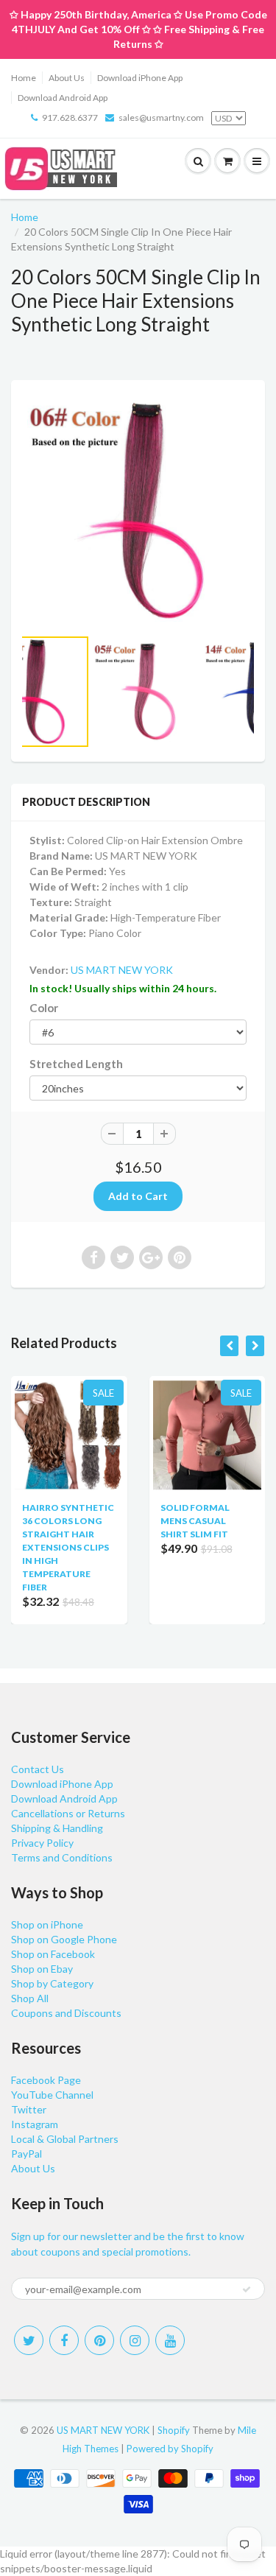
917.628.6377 (70, 117)
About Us (67, 78)
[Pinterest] (99, 2340)
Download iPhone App (140, 78)
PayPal (26, 2154)
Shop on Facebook (53, 1954)
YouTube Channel (52, 2095)
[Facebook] (64, 2340)
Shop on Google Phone (64, 1939)
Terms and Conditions (62, 1857)
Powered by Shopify (170, 2449)
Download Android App (63, 98)
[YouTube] (170, 2340)
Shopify (174, 2430)
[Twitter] (29, 2340)
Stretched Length (76, 1064)
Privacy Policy (42, 1843)
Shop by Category (52, 1983)
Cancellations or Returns (68, 1813)
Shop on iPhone (47, 1924)
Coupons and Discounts (66, 2013)
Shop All (30, 1998)
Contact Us (38, 1769)
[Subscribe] (247, 2289)
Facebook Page (46, 2080)
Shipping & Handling (57, 1828)
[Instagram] (135, 2340)
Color (44, 1008)
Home (24, 78)
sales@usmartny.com (161, 117)
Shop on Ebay (42, 1969)
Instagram (35, 2124)
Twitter (29, 2109)
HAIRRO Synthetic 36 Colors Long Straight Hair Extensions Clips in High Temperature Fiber (68, 1547)
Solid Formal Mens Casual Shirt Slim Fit (195, 1521)
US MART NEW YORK (122, 970)
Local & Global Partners (65, 2139)
